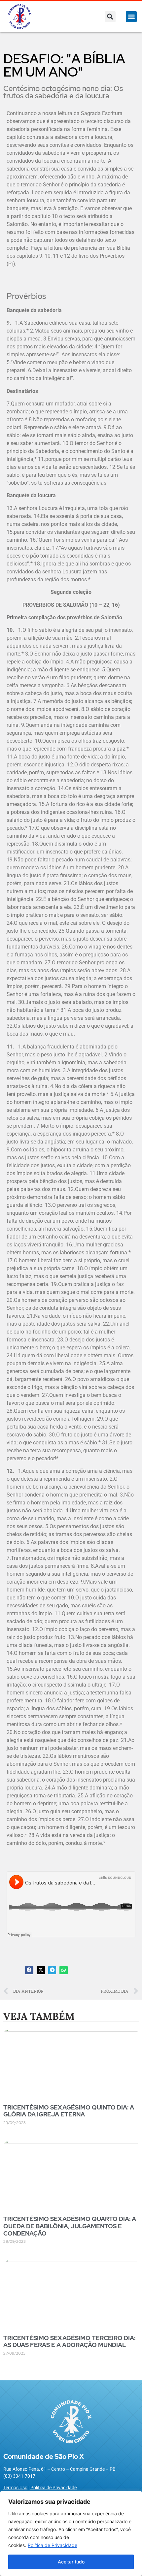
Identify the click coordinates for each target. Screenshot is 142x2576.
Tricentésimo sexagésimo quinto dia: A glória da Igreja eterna (69, 2111)
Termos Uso (15, 2488)
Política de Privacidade (53, 2545)
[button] (110, 17)
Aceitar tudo (71, 2562)
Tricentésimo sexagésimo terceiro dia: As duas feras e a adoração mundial (69, 2342)
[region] (71, 2533)
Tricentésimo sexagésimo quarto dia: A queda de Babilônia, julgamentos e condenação (70, 2226)
